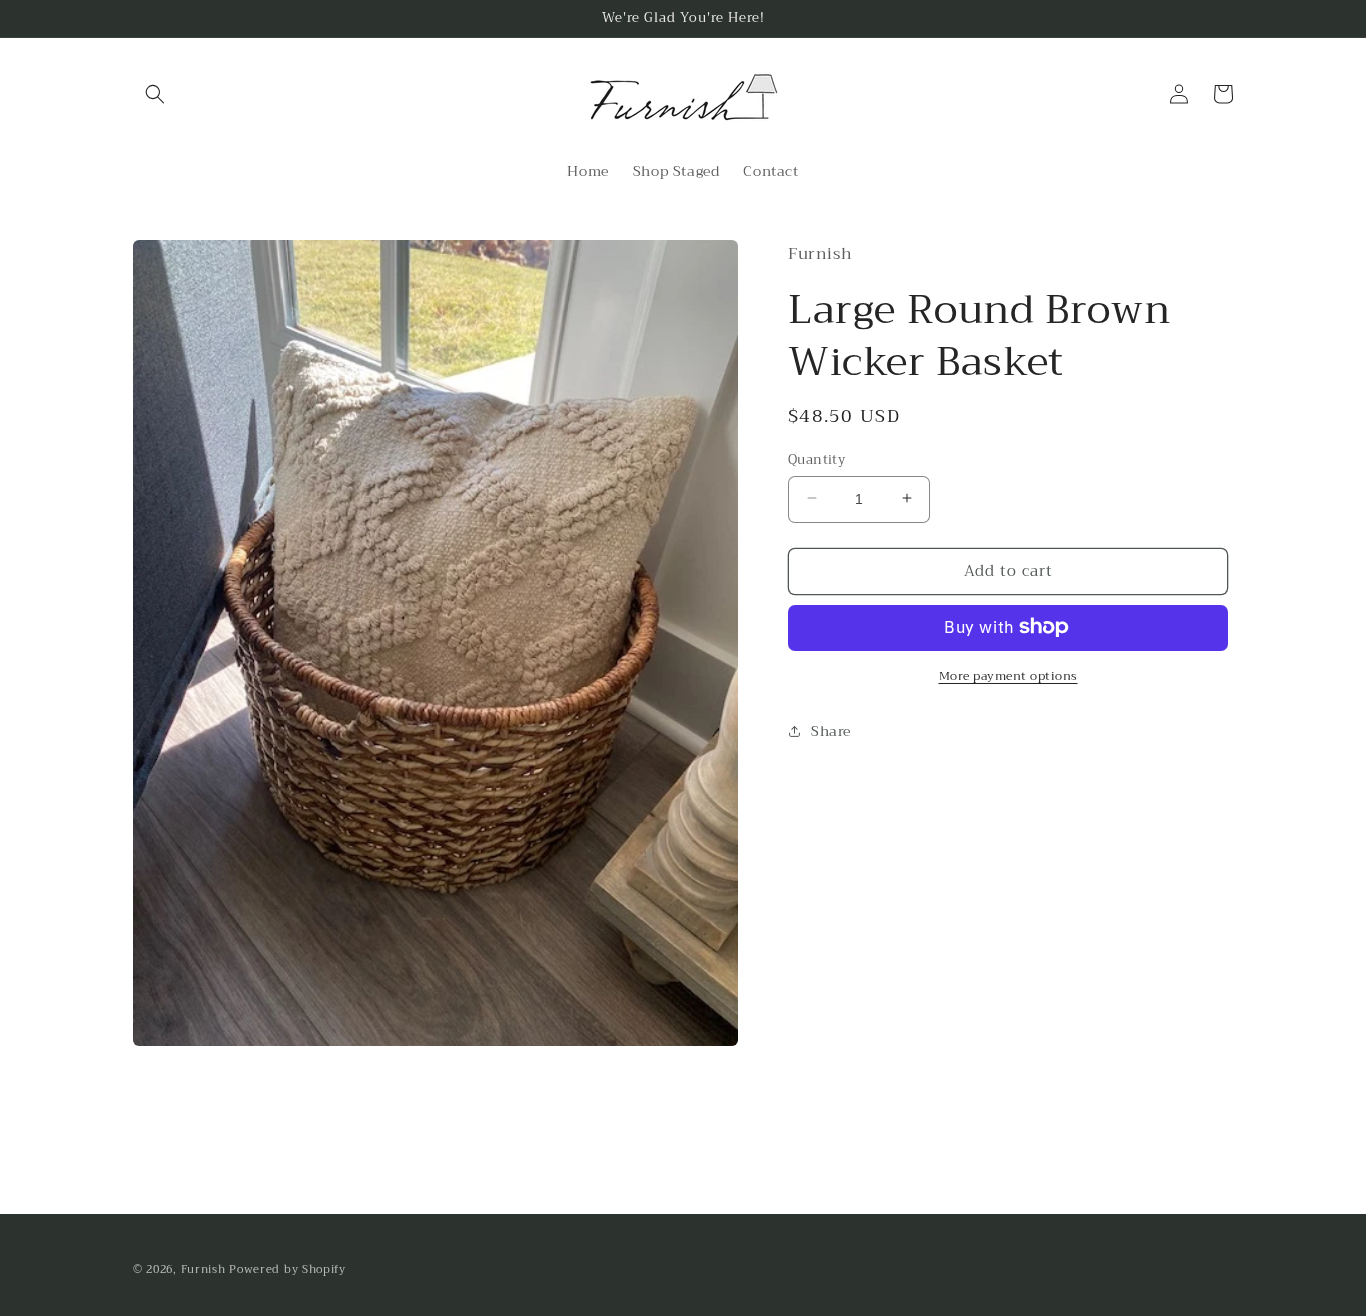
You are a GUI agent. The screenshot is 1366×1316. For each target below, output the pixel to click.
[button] (155, 94)
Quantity (816, 459)
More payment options (1008, 675)
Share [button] (831, 730)
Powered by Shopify (287, 1269)
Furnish (205, 1269)
